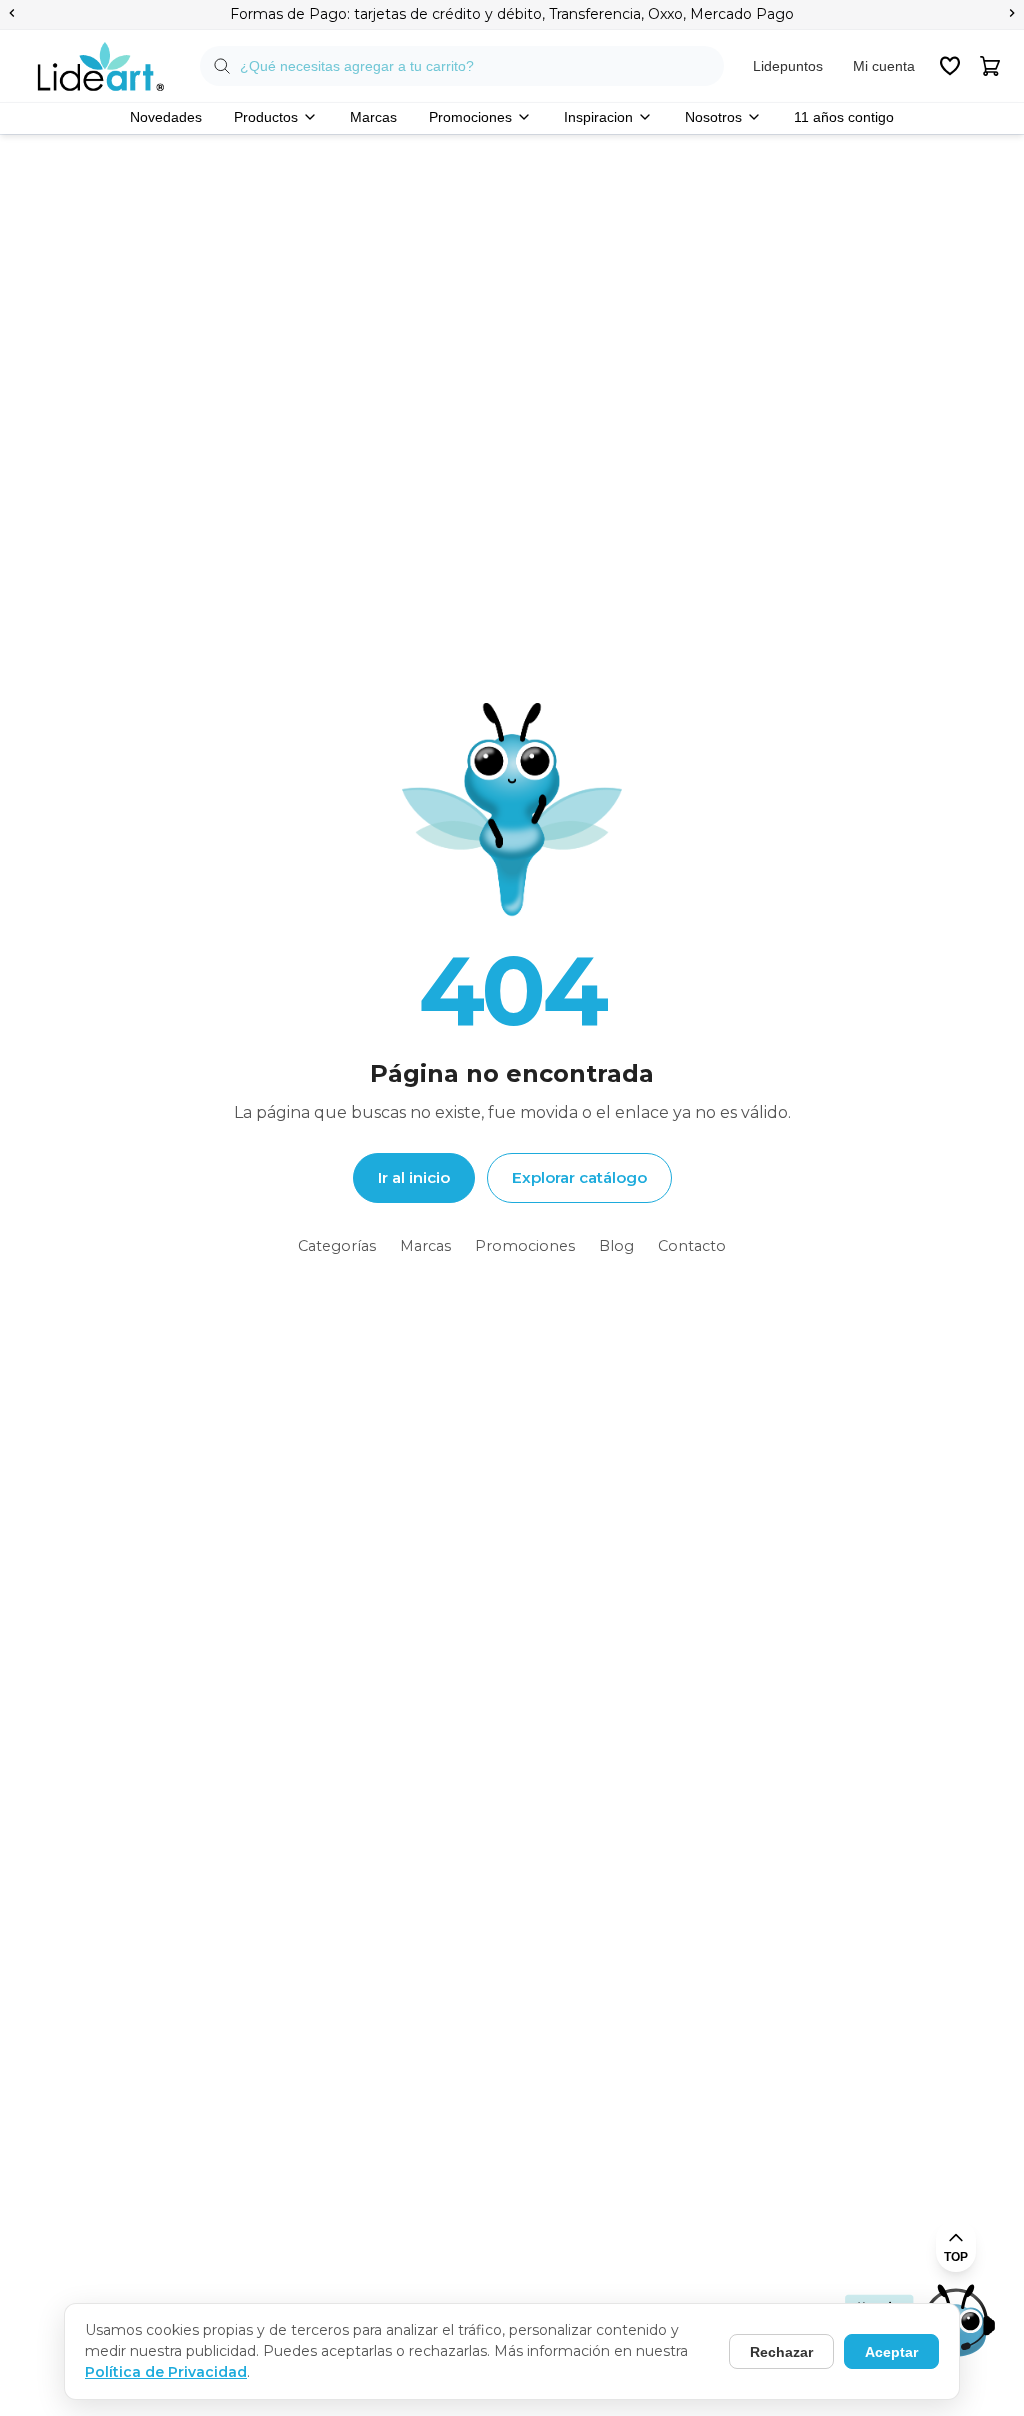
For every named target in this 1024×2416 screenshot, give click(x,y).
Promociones (470, 117)
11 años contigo (844, 117)
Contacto (692, 1246)
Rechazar (781, 2352)
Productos (266, 117)
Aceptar (891, 2352)
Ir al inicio (414, 1177)
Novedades (166, 117)
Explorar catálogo (579, 1177)
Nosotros (713, 117)
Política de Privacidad (166, 2372)
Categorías (337, 1246)
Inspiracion (598, 117)
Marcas (373, 117)
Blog (616, 1246)
